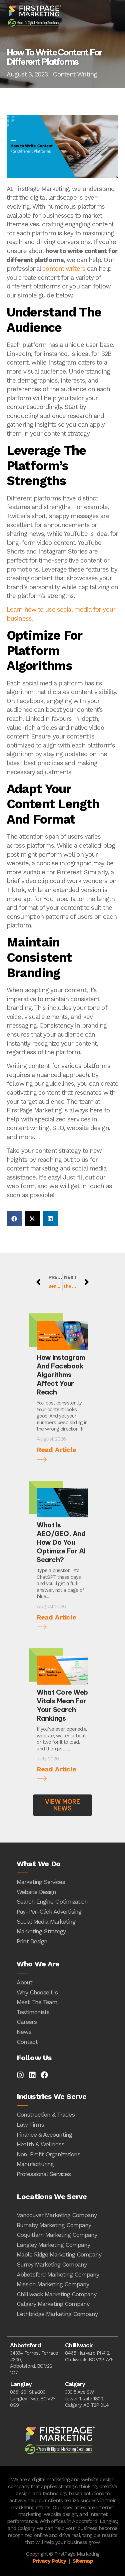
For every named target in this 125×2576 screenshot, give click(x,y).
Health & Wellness (40, 2144)
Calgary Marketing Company (53, 2304)
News (24, 2032)
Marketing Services (41, 1882)
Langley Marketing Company (53, 2245)
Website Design (36, 1892)
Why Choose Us (37, 1992)
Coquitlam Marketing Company (57, 2235)
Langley (21, 2384)
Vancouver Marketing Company (57, 2215)
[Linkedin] (32, 2075)
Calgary (75, 2384)
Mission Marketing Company (53, 2284)
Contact (27, 2042)
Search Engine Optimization (52, 1901)
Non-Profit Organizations (48, 2154)
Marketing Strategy (41, 1931)
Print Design (32, 1941)
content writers (64, 269)
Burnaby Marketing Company (54, 2225)
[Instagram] (20, 2075)
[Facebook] (44, 2075)
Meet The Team (37, 2002)
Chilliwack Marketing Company (56, 2294)
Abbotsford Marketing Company (58, 2274)
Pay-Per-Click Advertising (49, 1911)
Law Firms (30, 2124)
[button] (14, 1219)
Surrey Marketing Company (52, 2264)
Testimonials (33, 2012)
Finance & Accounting (44, 2134)
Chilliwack (79, 2345)
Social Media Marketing (46, 1921)
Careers (27, 2022)
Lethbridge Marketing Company (57, 2314)
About (24, 1982)
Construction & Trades (46, 2114)
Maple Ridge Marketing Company (59, 2254)
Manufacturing (35, 2164)
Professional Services (44, 2174)
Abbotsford (25, 2345)
